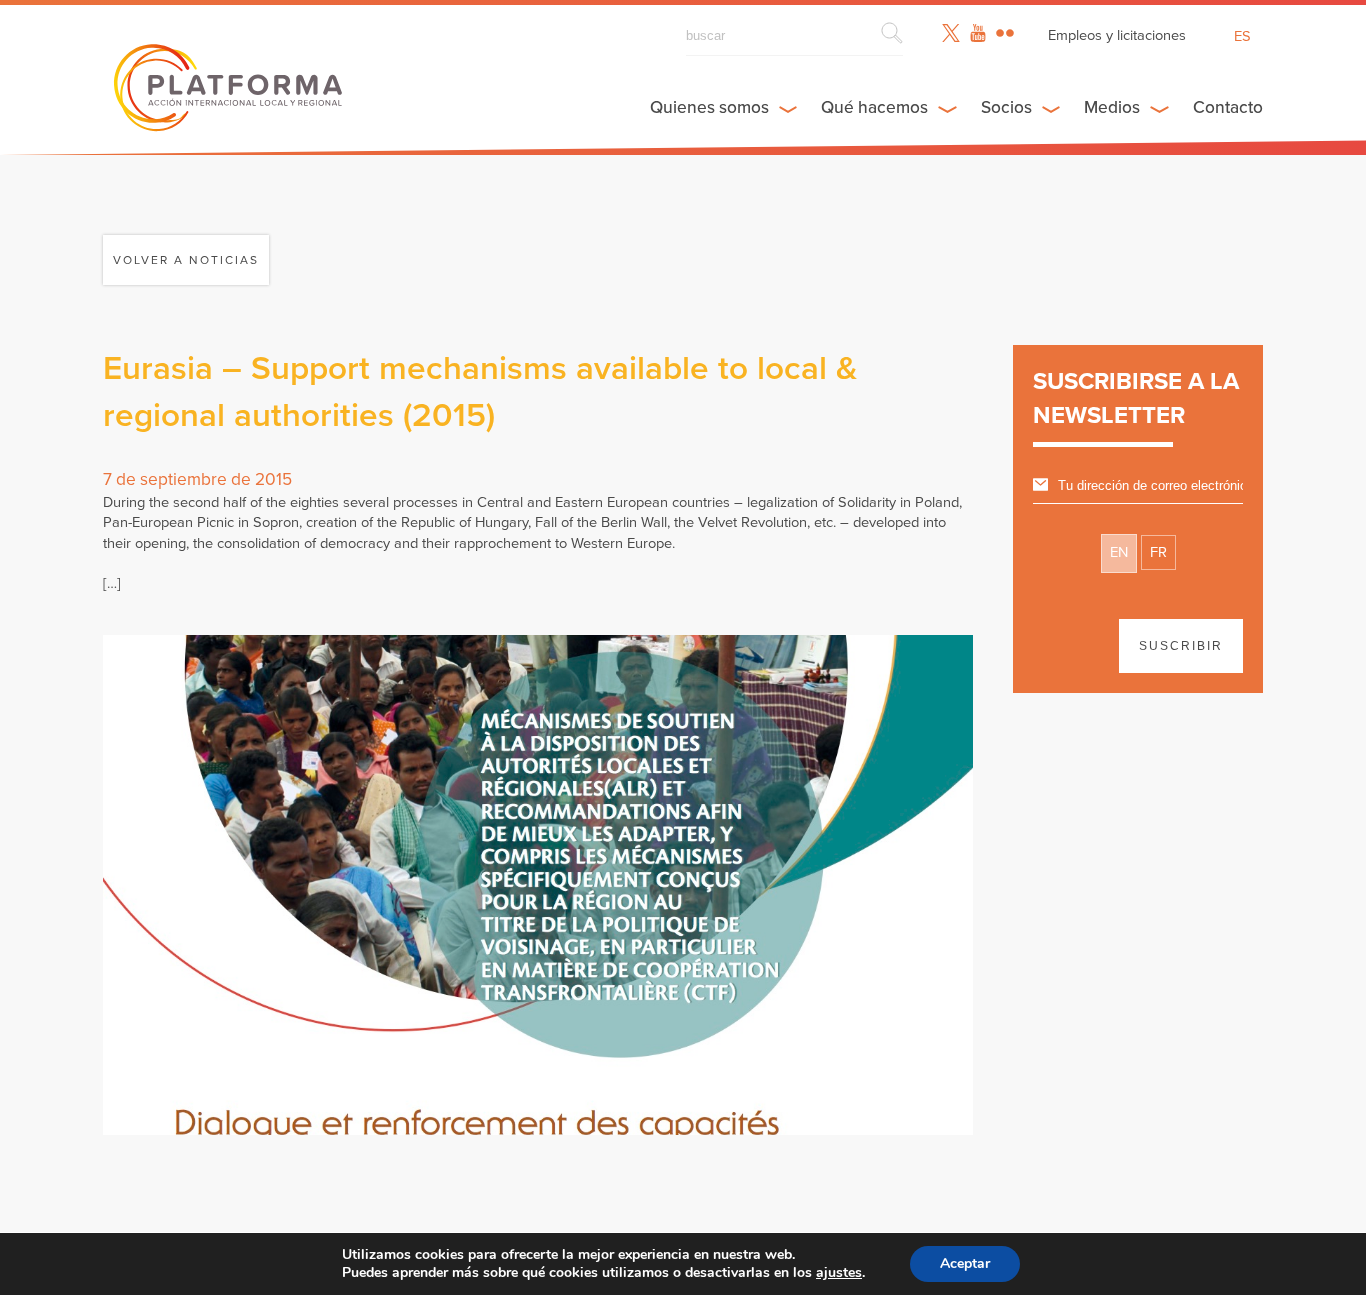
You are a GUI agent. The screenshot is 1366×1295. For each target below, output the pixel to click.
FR (1158, 552)
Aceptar (965, 1263)
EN (1119, 552)
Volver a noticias (186, 260)
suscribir (1181, 646)
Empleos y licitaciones (1117, 35)
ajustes (839, 1273)
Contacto (1228, 107)
